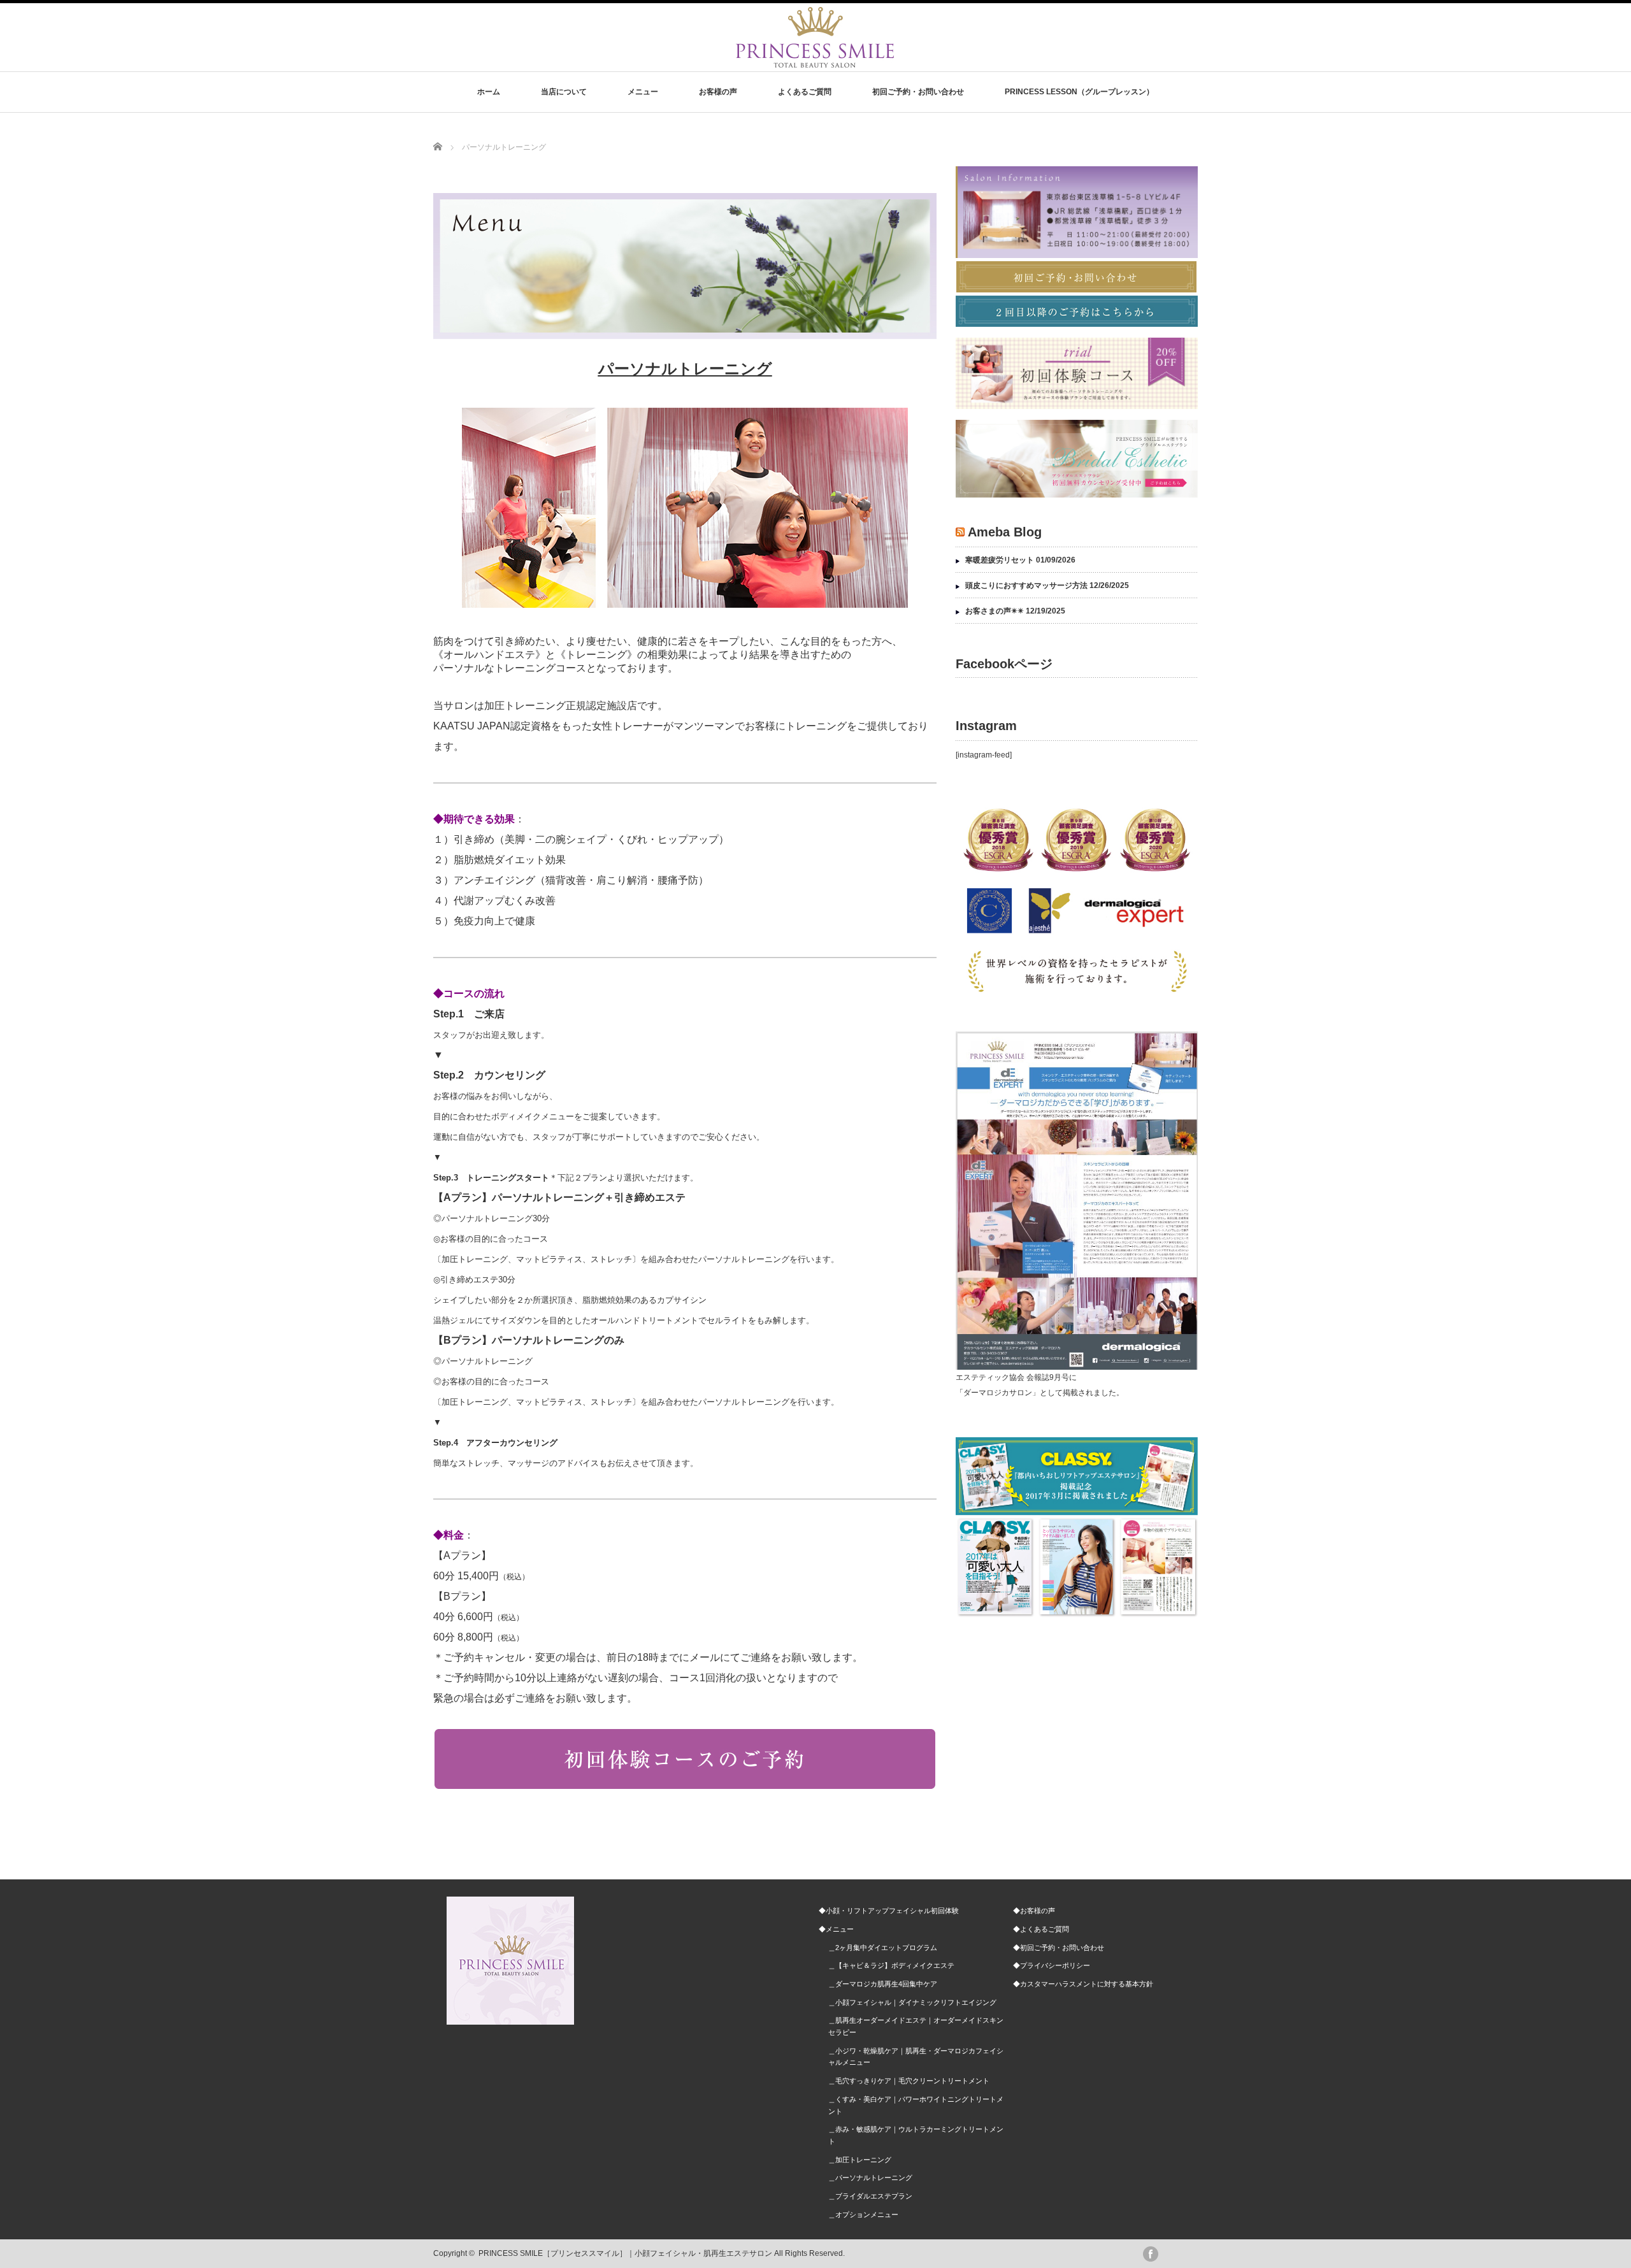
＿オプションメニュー (863, 2214)
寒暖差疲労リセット (1000, 560)
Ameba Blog (1005, 532)
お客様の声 (718, 92)
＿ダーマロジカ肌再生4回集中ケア (883, 1984)
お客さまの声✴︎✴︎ (995, 611)
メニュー (643, 92)
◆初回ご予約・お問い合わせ (1059, 1948)
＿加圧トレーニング (860, 2160)
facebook (1151, 2254)
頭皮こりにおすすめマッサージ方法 (1026, 585)
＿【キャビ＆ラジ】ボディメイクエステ (891, 1965)
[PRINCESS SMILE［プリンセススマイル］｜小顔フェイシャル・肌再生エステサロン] (815, 61)
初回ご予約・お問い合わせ (918, 92)
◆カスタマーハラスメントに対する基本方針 (1083, 1984)
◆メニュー (836, 1929)
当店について (564, 92)
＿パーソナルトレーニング (870, 2178)
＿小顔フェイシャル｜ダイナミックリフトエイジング (912, 2002)
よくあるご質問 (805, 92)
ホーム (489, 92)
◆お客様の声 (1034, 1911)
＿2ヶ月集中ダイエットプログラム (883, 1948)
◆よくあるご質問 (1041, 1929)
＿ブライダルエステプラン (870, 2196)
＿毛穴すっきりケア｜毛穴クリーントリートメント (909, 2081)
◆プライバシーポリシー (1052, 1965)
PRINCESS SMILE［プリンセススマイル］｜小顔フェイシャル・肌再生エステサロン (625, 2253)
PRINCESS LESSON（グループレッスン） (1079, 92)
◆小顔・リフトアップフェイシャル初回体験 (889, 1911)
